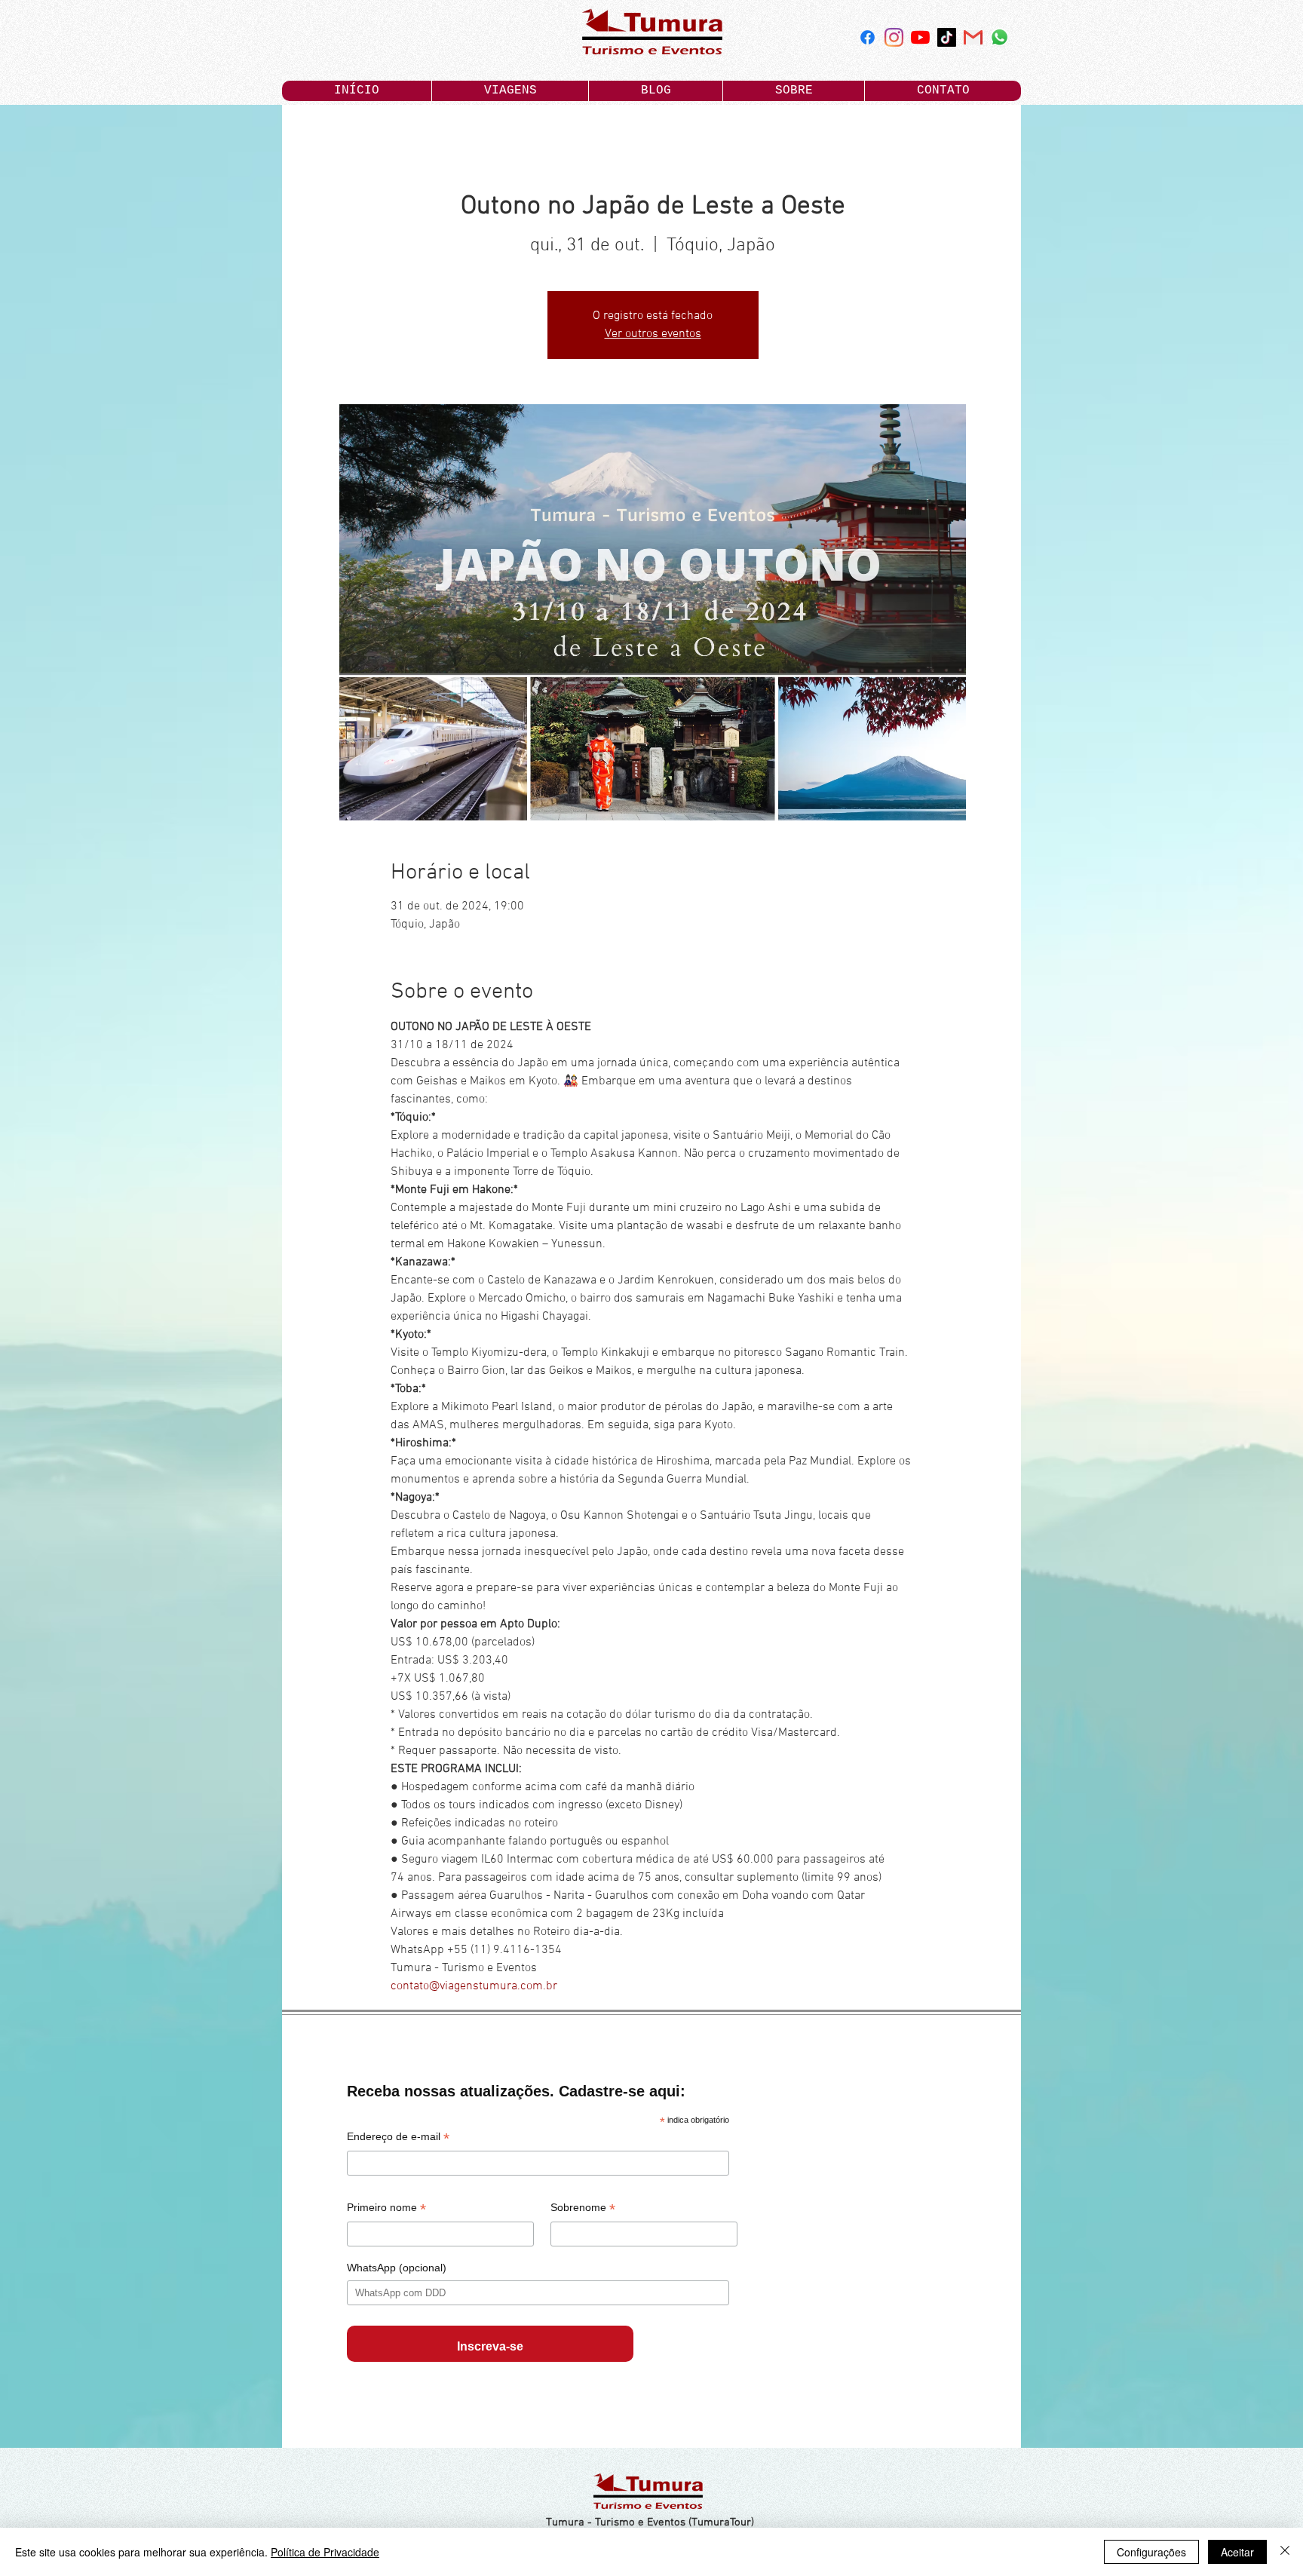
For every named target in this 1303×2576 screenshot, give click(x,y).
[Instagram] (894, 37)
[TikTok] (947, 37)
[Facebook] (868, 37)
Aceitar (1237, 2552)
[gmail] (973, 37)
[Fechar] (1285, 2552)
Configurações (1151, 2552)
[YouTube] (920, 37)
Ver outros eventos (653, 334)
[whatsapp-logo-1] (999, 37)
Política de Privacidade (325, 2552)
